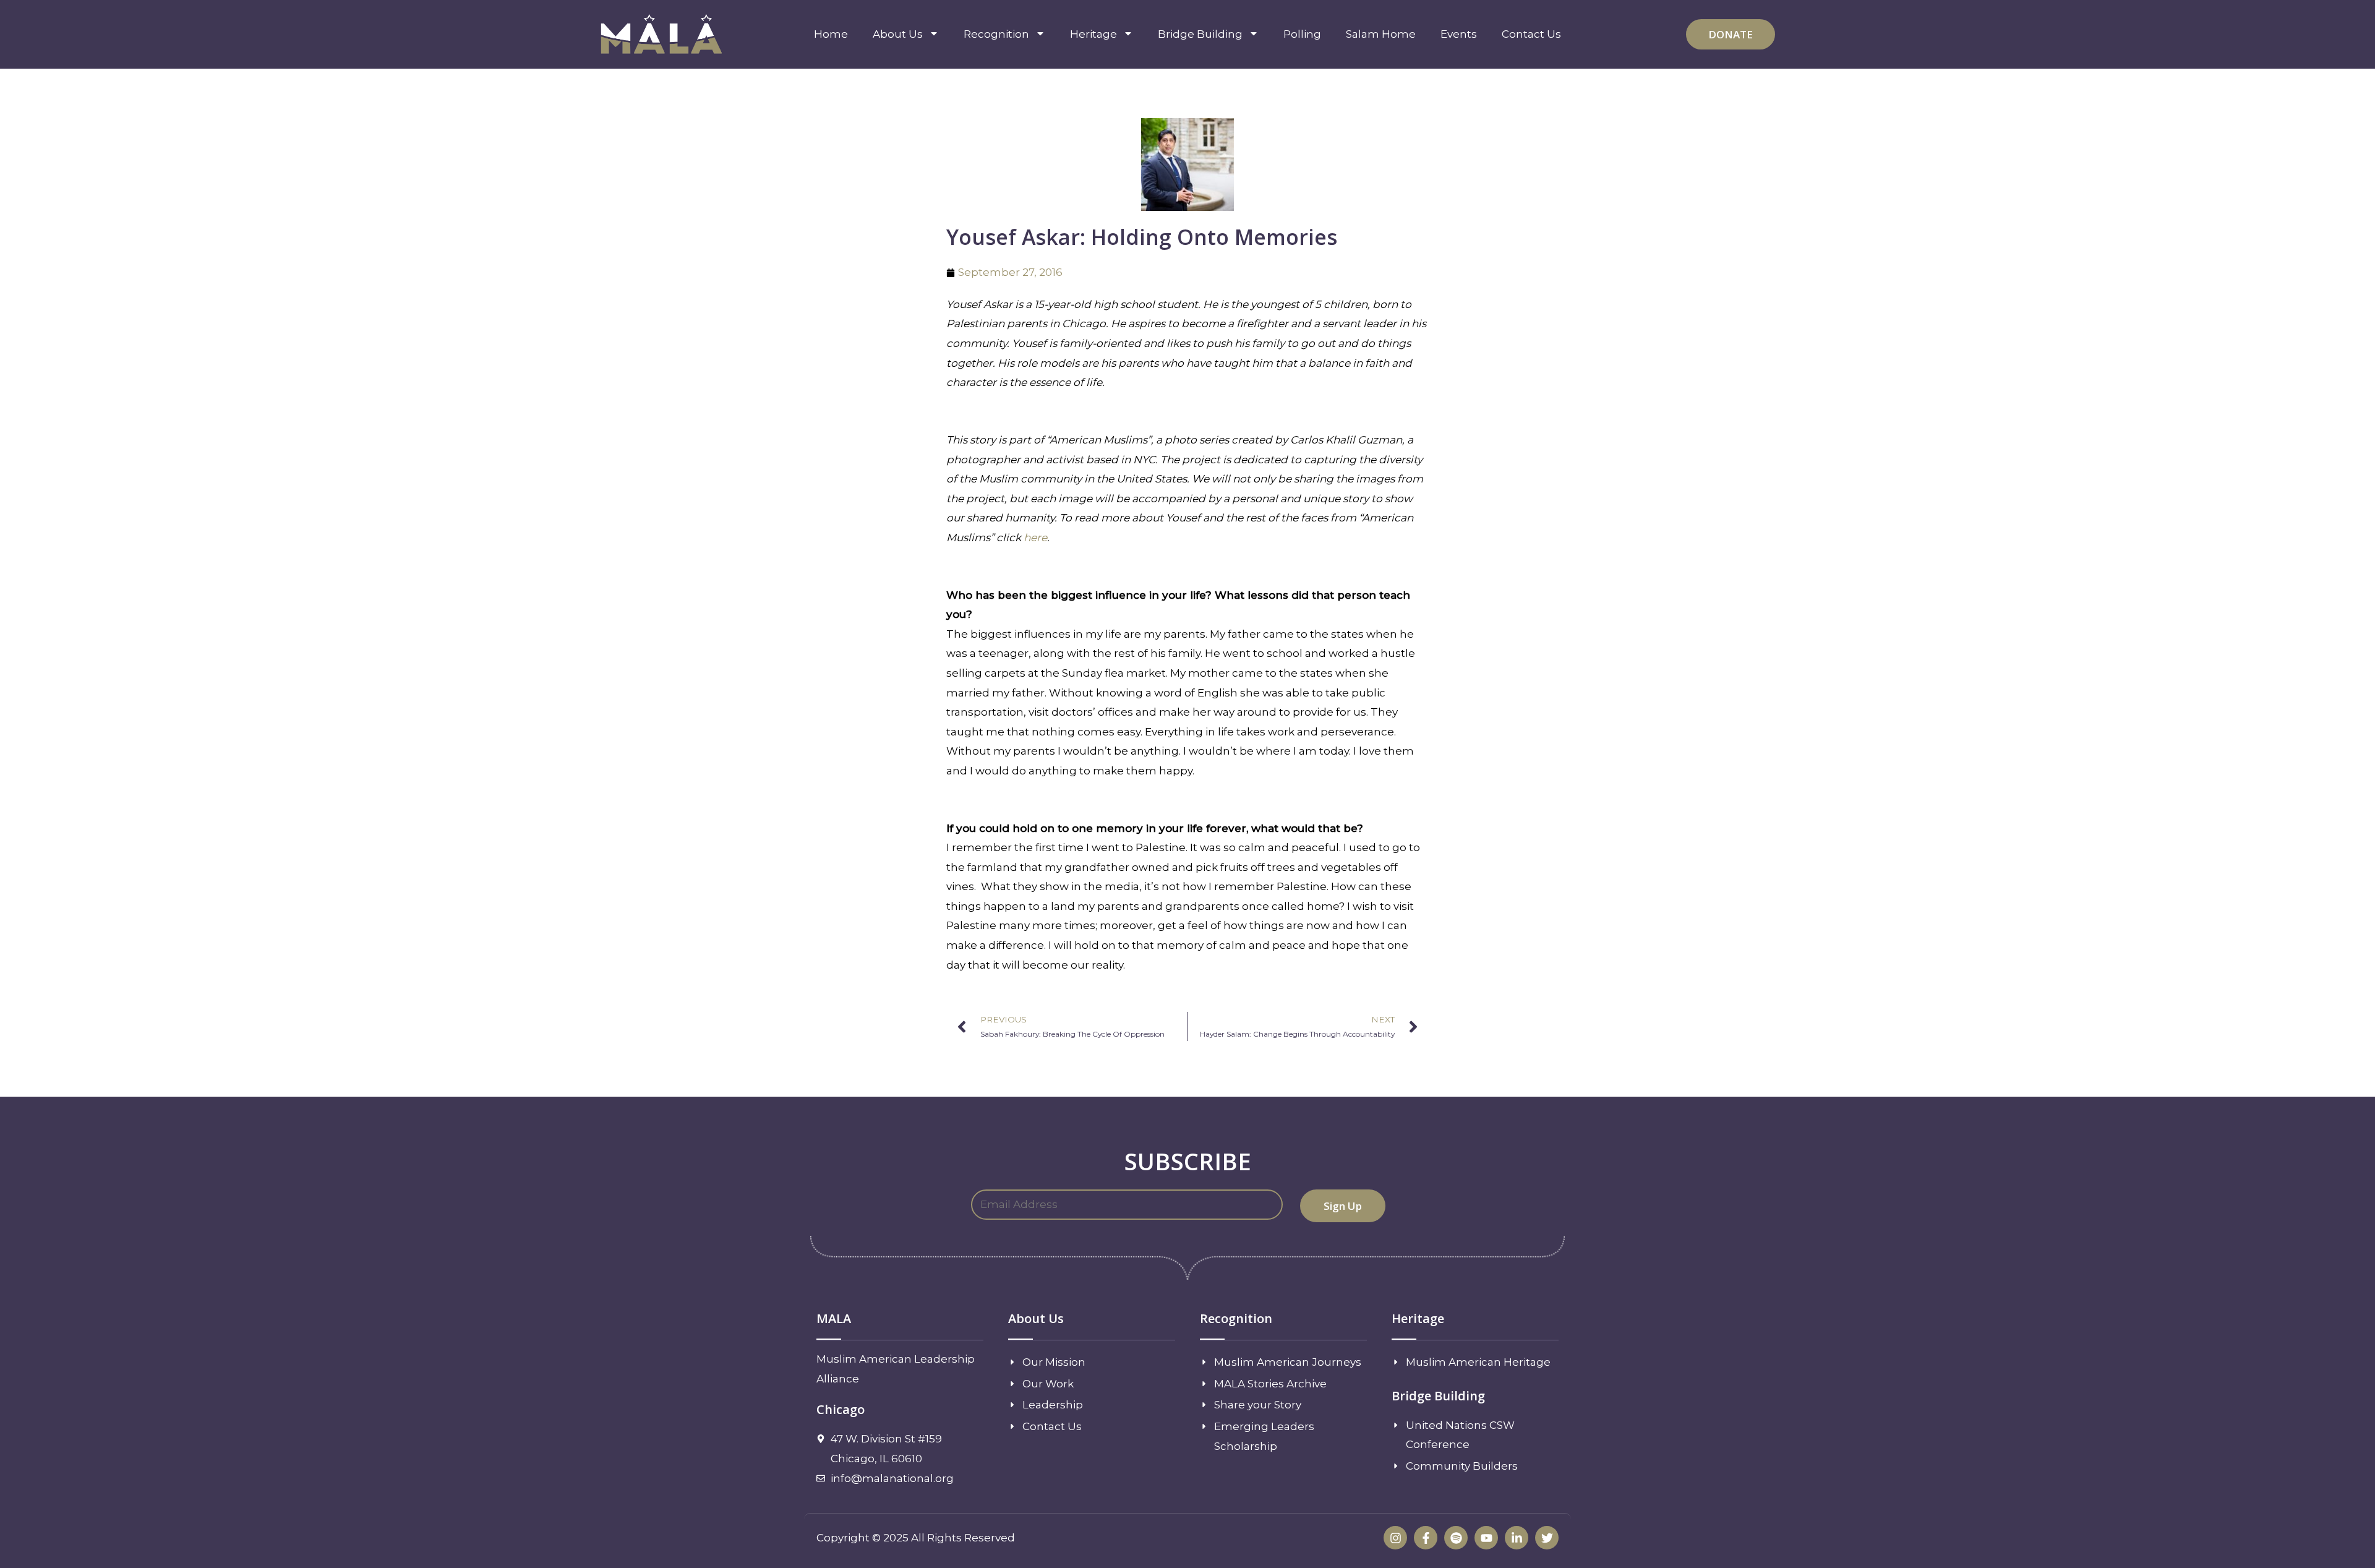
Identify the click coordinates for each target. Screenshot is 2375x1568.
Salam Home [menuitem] (1381, 34)
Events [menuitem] (1459, 34)
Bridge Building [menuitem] (1200, 34)
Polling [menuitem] (1302, 34)
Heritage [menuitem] (1093, 34)
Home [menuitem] (831, 34)
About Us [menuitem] (898, 34)
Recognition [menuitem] (996, 34)
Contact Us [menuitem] (1531, 34)
